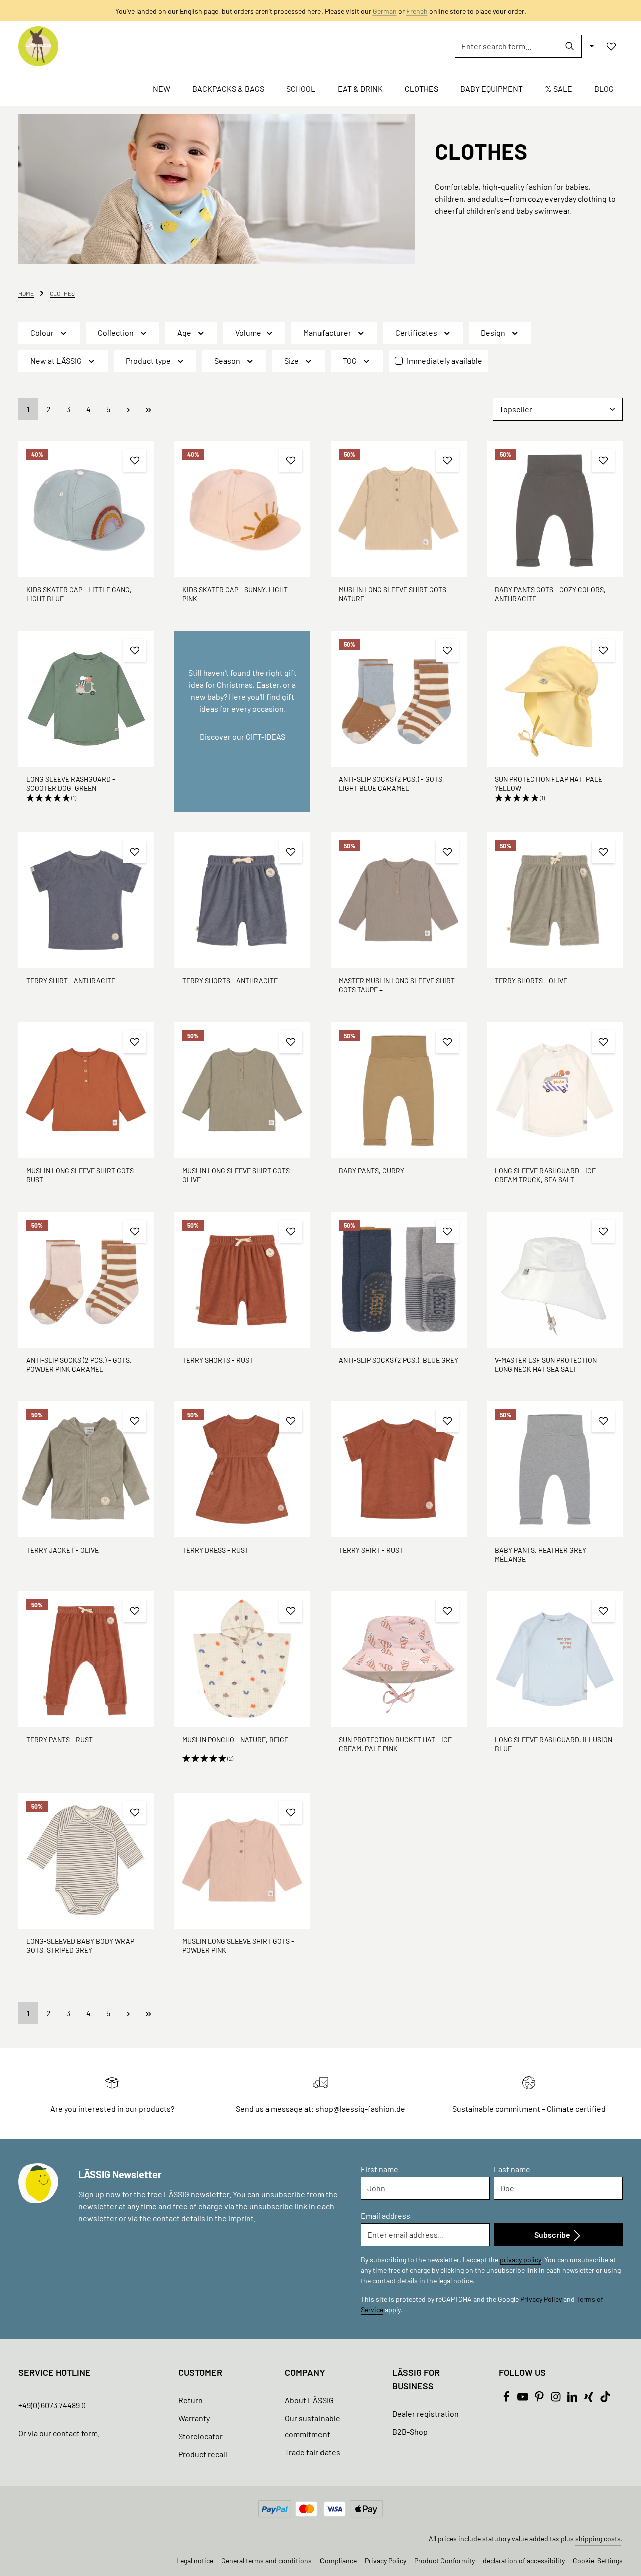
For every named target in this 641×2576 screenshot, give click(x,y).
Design (493, 333)
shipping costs (598, 2539)
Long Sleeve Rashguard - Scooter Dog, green (71, 784)
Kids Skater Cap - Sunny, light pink (235, 594)
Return (191, 2400)
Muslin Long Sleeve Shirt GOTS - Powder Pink (238, 1946)
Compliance (338, 2561)
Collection (116, 333)
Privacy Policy (541, 2299)
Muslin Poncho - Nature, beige (235, 1739)
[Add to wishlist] (135, 460)
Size (292, 361)
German (385, 11)
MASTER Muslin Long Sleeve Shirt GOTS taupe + (397, 985)
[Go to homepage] (38, 46)
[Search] (570, 46)
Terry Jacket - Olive (62, 1550)
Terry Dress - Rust (216, 1550)
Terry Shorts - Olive (531, 981)
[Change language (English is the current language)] (591, 46)
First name (379, 2169)
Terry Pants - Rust (59, 1739)
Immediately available (444, 361)
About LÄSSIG (309, 2400)
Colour (42, 333)
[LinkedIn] (573, 2399)
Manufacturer (327, 333)
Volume (248, 333)
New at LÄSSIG (56, 361)
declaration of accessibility (524, 2561)
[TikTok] (605, 2399)
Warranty (194, 2418)
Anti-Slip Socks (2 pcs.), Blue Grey (398, 1360)
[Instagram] (557, 2399)
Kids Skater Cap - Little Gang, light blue (79, 594)
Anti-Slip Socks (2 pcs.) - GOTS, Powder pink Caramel (79, 1365)
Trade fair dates (312, 2452)
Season (227, 361)
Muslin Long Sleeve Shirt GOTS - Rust (82, 1175)
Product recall (203, 2454)
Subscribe (553, 2234)
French (417, 11)
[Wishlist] (611, 46)
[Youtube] (524, 2399)
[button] (86, 798)
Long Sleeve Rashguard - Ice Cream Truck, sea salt (545, 1175)
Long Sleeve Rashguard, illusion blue (554, 1744)
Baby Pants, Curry (371, 1170)
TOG (350, 361)
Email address (385, 2215)
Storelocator (201, 2436)
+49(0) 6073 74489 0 (52, 2405)
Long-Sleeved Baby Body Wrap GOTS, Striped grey (80, 1946)
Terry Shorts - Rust (218, 1360)
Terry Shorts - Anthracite (230, 981)
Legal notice (195, 2561)
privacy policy (520, 2259)
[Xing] (590, 2399)
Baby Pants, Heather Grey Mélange (541, 1554)
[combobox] (507, 46)
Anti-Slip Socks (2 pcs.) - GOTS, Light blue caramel (391, 784)
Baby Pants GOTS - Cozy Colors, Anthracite (550, 594)
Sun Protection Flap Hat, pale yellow (549, 784)
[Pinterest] (540, 2399)
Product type (148, 361)
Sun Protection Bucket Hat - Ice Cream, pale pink (395, 1744)
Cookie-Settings (598, 2561)
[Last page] (148, 409)
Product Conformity (444, 2561)
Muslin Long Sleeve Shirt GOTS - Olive (238, 1175)
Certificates (416, 333)
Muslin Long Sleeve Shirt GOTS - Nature (395, 594)
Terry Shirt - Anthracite (71, 981)
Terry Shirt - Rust (371, 1550)
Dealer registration (425, 2414)
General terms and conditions (267, 2561)
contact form (75, 2433)
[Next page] (128, 409)
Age (184, 333)
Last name (512, 2169)
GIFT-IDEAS (266, 736)
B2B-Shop (410, 2432)
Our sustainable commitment (312, 2426)
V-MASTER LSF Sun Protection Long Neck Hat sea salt (546, 1365)
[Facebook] (507, 2399)
